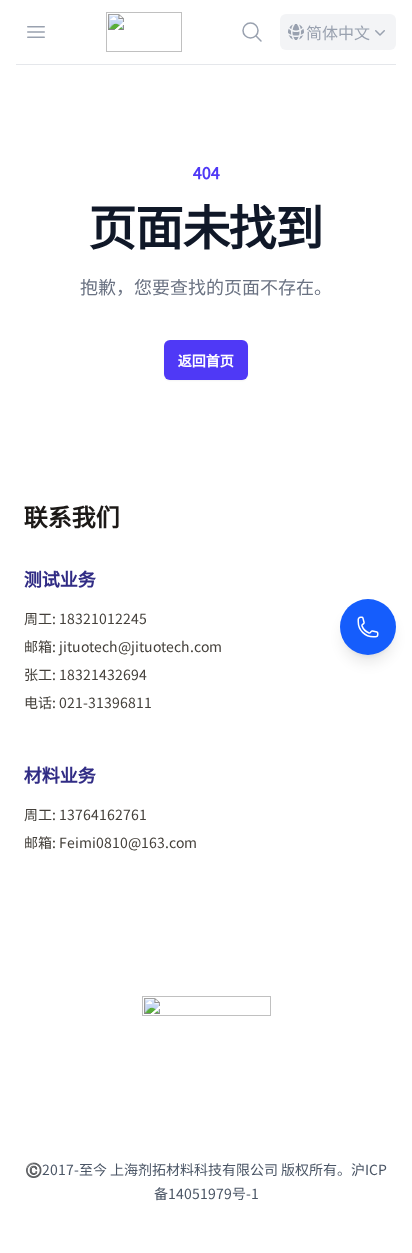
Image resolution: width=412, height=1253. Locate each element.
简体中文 (336, 35)
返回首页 (206, 360)
